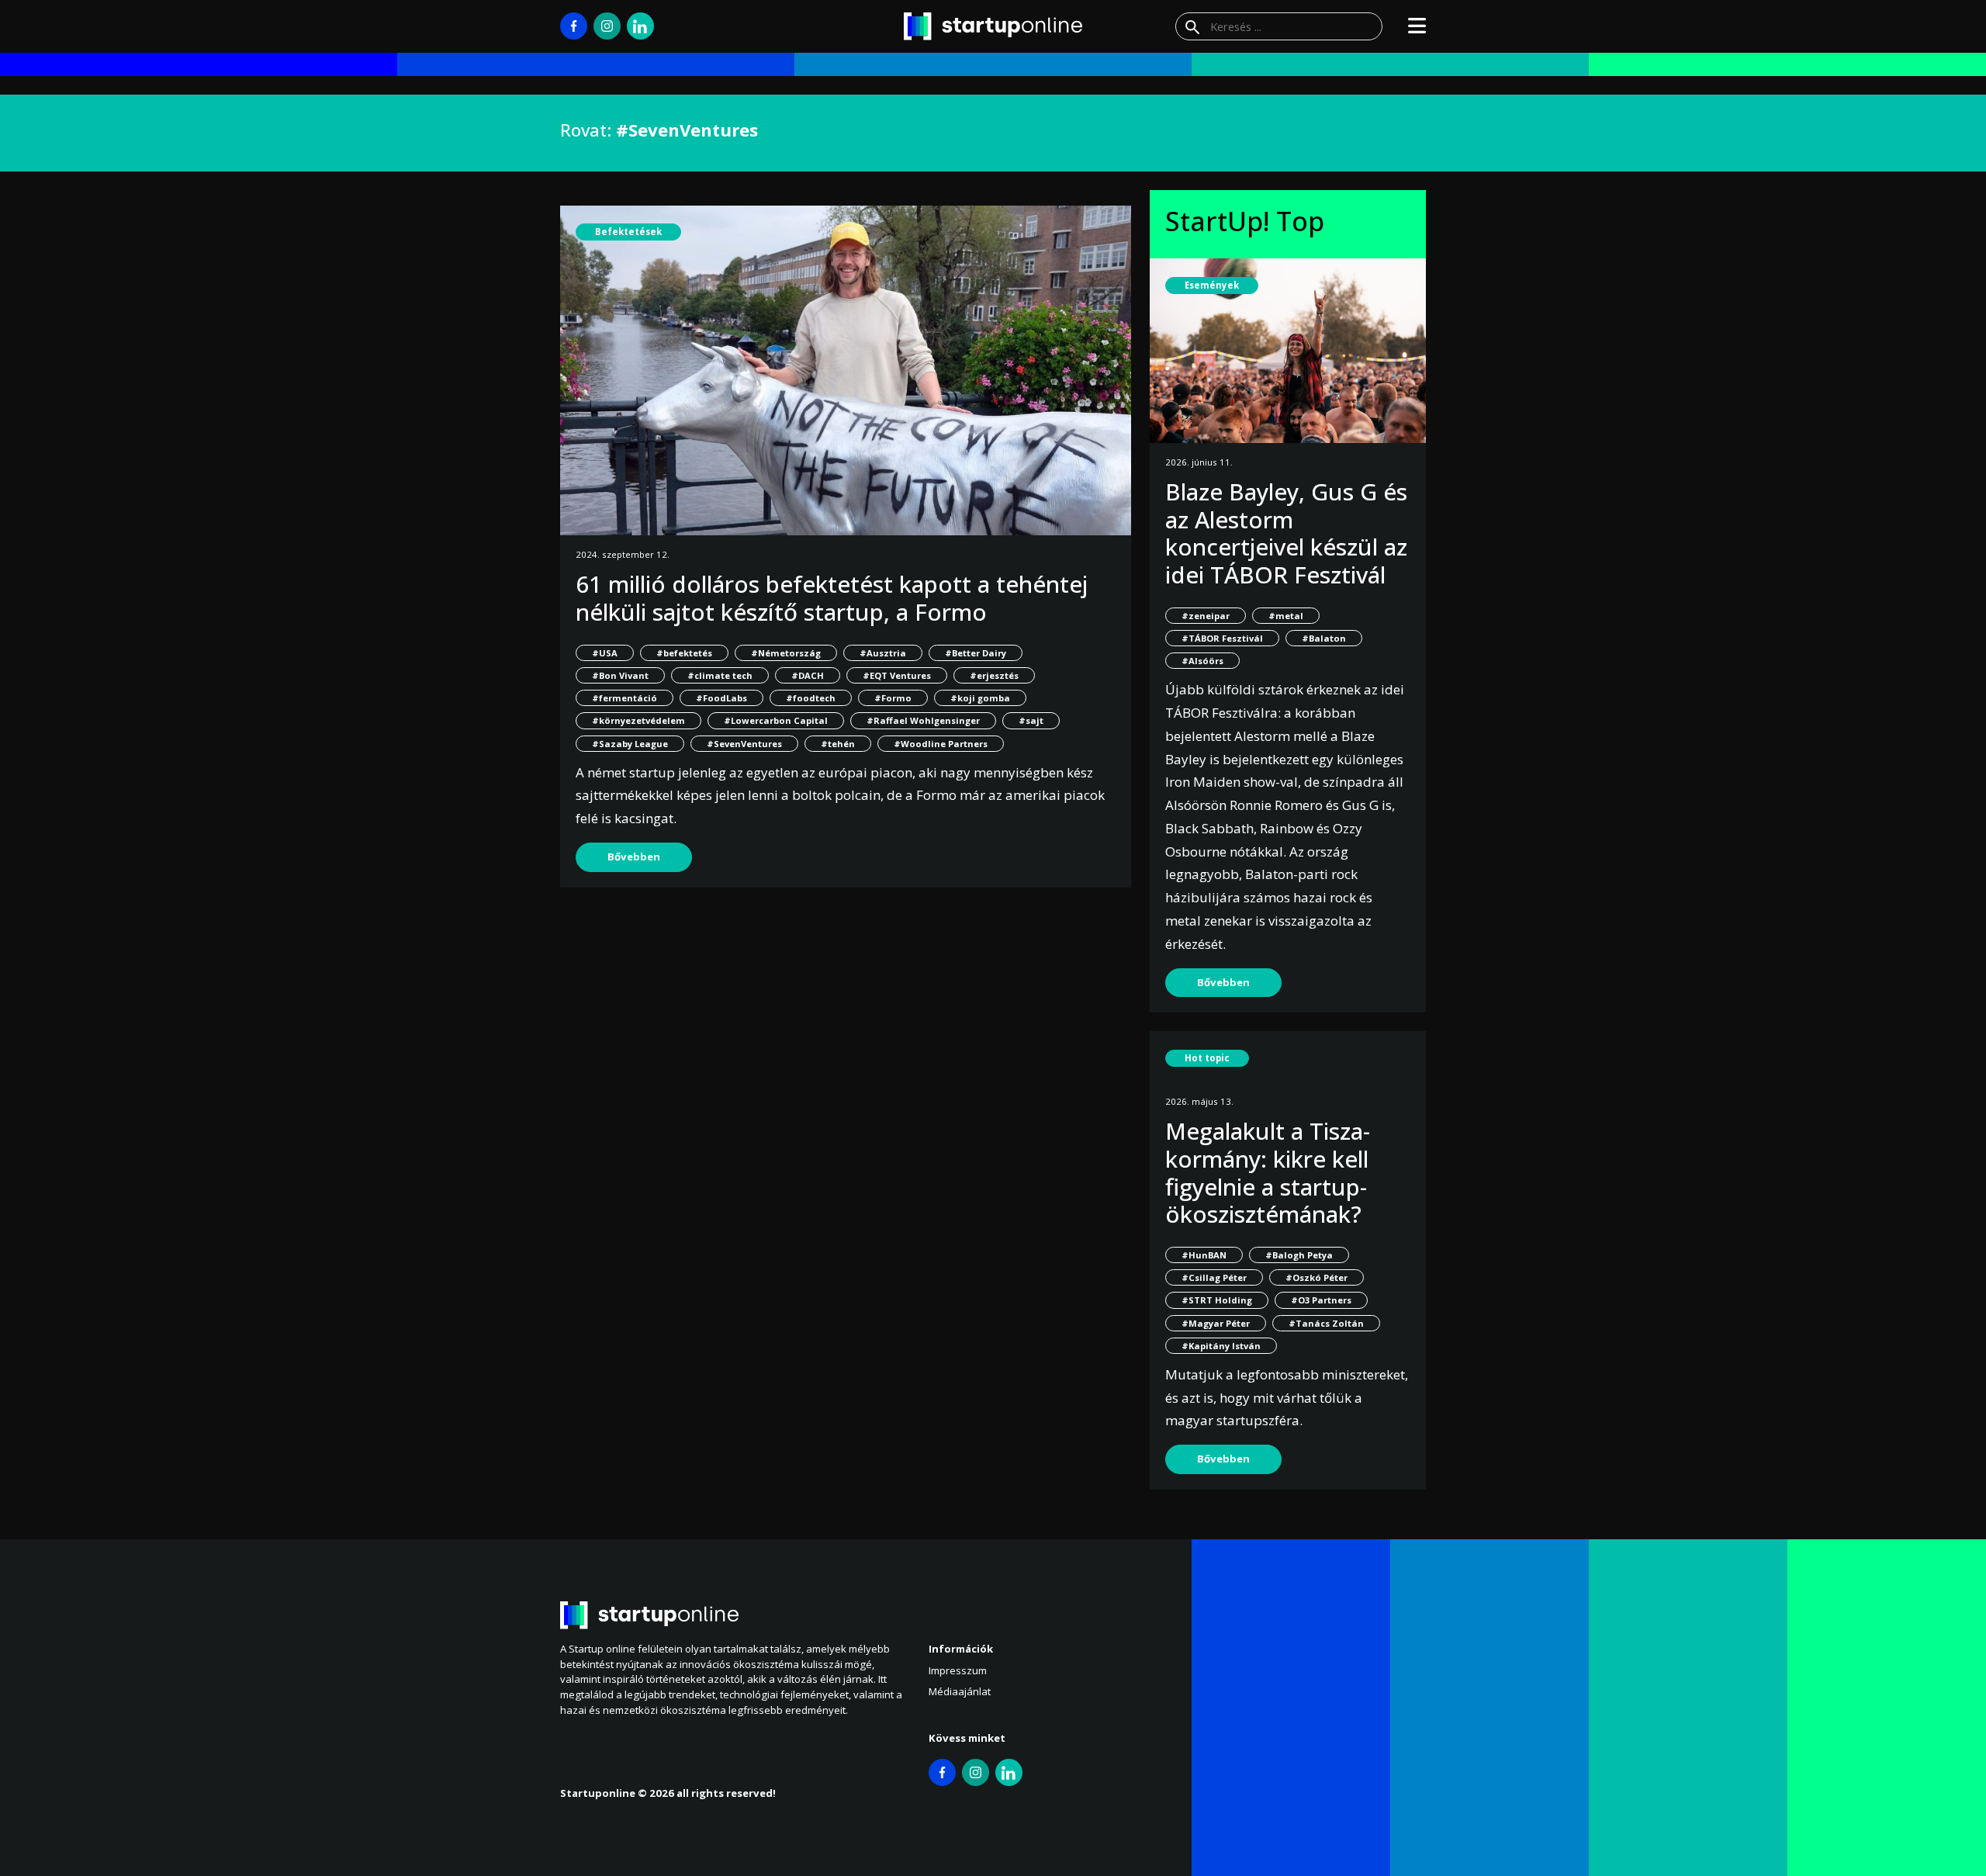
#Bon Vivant (620, 675)
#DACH (808, 675)
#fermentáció (625, 698)
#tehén (838, 744)
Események (1212, 285)
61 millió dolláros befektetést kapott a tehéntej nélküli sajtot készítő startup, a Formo (832, 598)
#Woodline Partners (941, 744)
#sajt (1031, 720)
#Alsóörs (1202, 661)
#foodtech (811, 698)
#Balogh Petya (1299, 1255)
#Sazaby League (630, 744)
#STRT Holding (1217, 1300)
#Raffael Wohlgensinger (923, 720)
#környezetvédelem (638, 720)
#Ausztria (883, 653)
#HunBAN (1204, 1255)
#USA (605, 653)
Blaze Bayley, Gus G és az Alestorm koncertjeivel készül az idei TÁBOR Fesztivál (1286, 533)
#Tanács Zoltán (1326, 1323)
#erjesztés (994, 675)
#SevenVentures (744, 744)
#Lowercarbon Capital (776, 720)
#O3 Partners (1321, 1300)
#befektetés (684, 653)
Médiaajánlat (960, 1691)
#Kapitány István (1221, 1346)
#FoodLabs (721, 698)
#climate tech (720, 675)
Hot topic (1207, 1058)
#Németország (786, 653)
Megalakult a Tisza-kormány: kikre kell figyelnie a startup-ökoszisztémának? (1268, 1172)
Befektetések (628, 232)
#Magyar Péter (1216, 1323)
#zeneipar (1206, 616)
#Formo (893, 698)
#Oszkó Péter (1317, 1277)
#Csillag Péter (1214, 1277)
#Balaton (1324, 638)
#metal (1286, 616)
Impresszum (958, 1670)
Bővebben (634, 857)
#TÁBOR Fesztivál (1222, 638)
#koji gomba (980, 698)
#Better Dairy (976, 653)
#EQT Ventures (897, 675)
